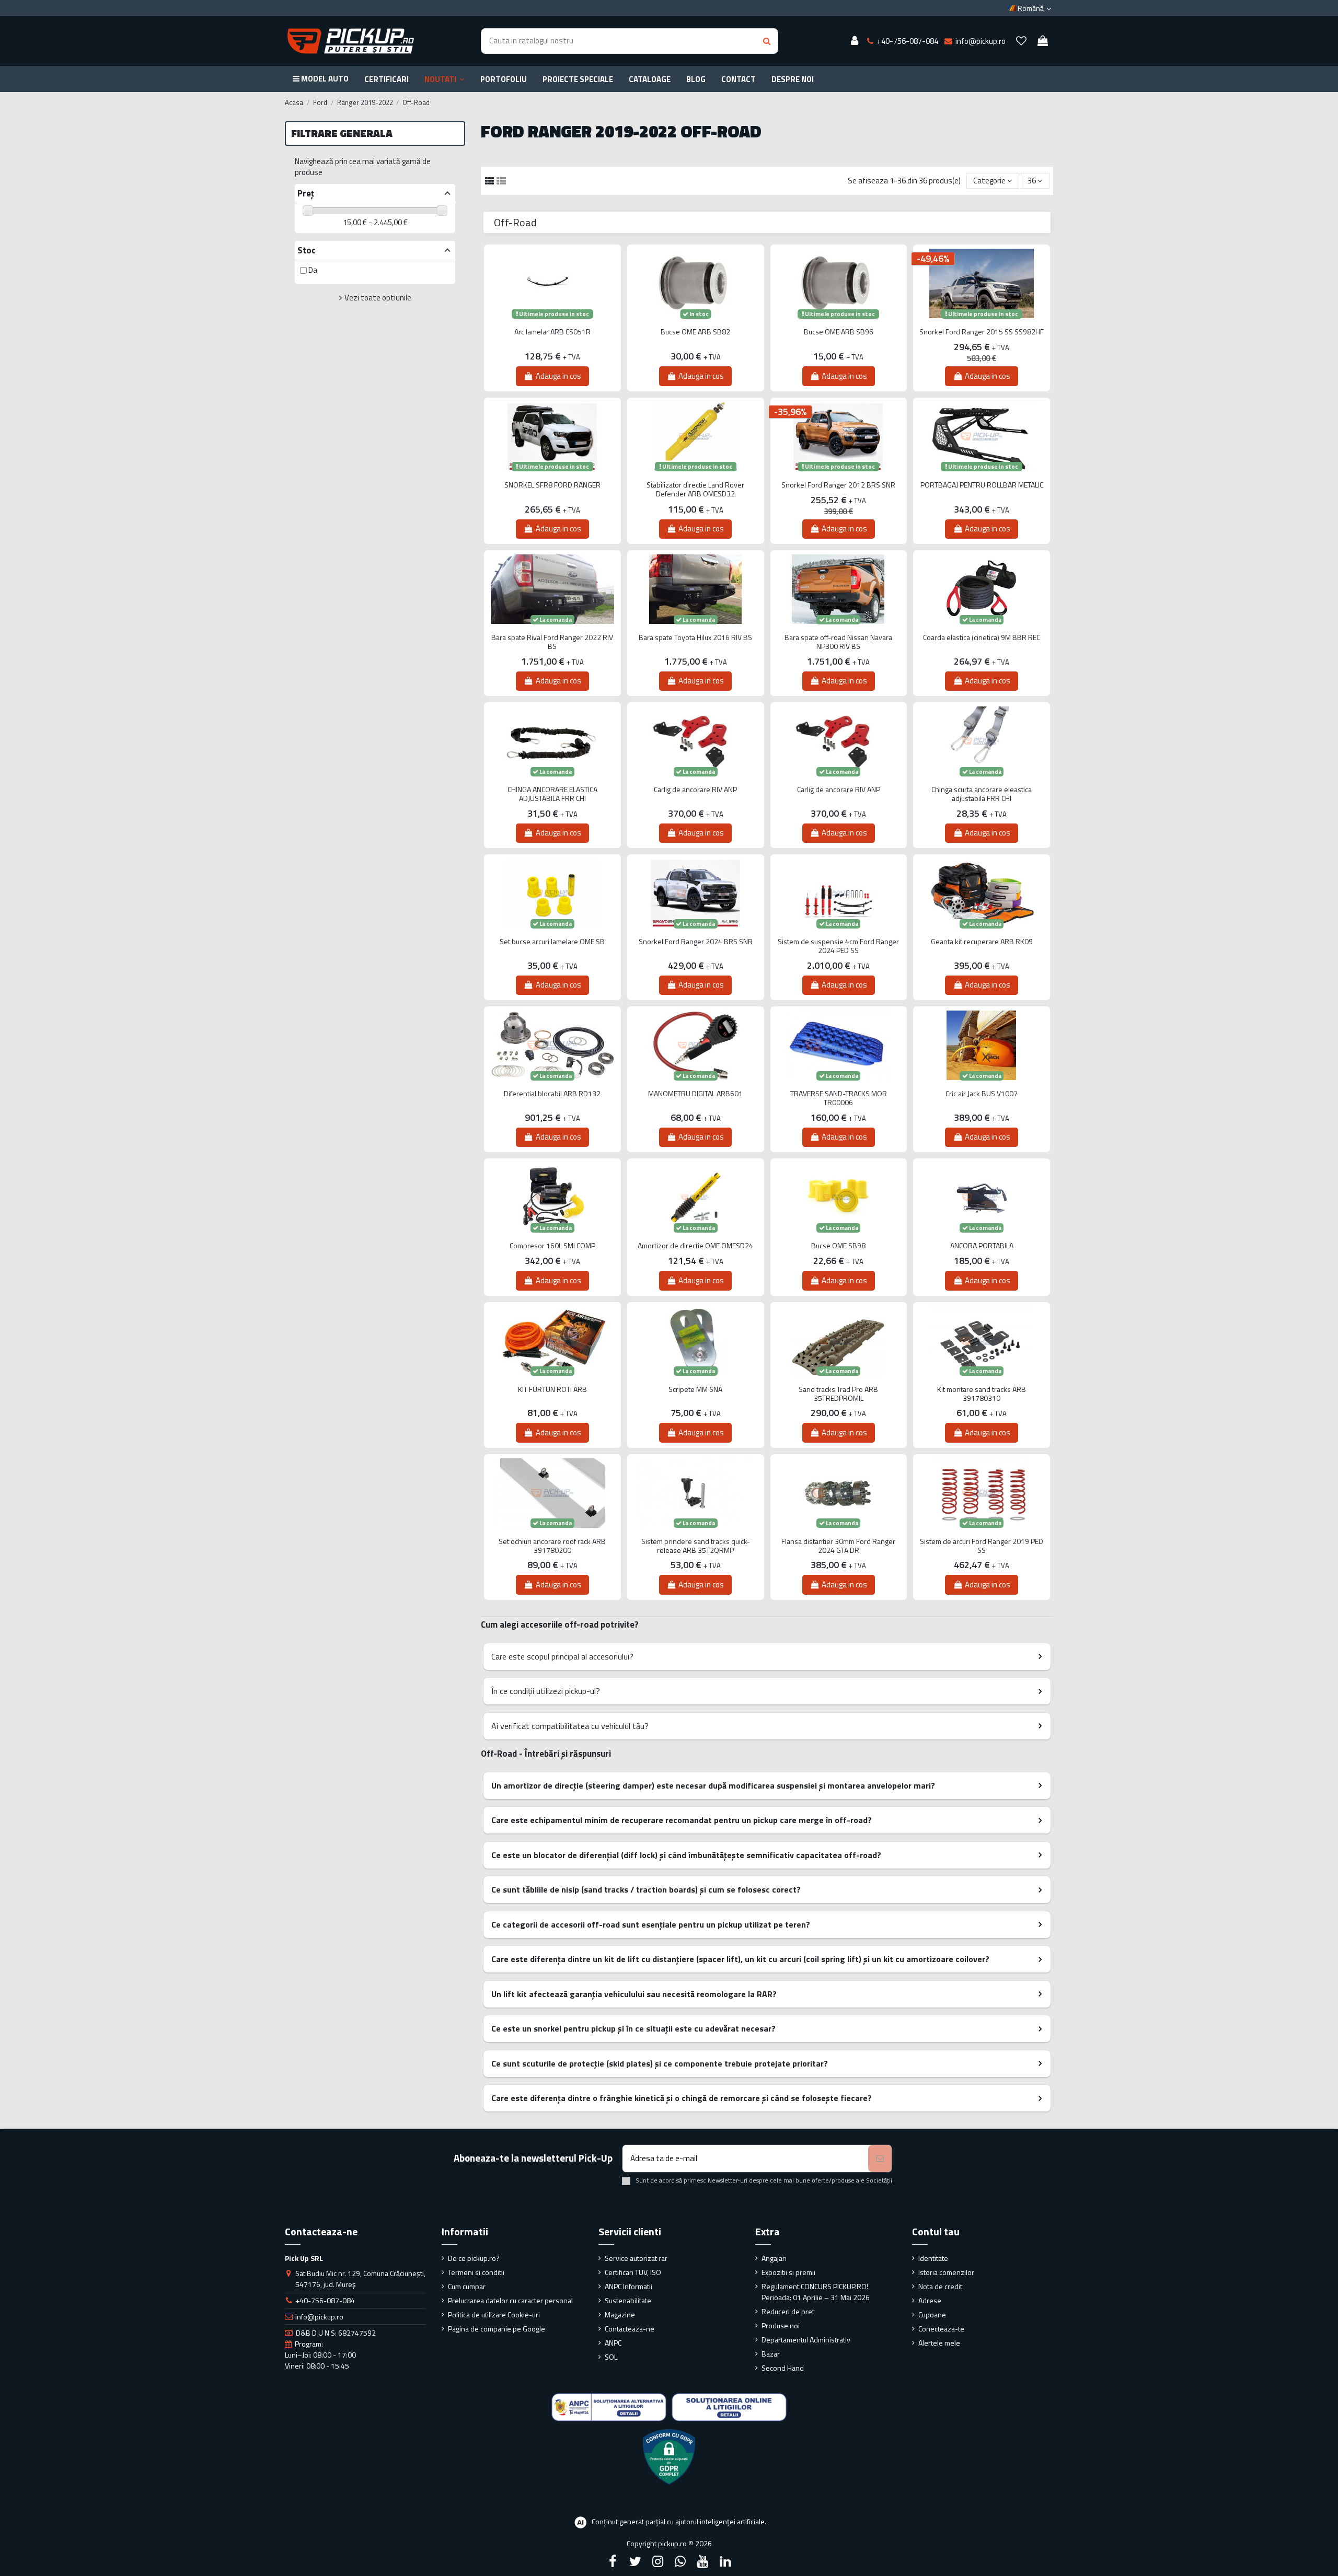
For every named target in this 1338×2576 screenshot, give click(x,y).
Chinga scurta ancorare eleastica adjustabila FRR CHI (982, 794)
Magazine (620, 2314)
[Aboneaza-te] (880, 2159)
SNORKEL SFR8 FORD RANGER (552, 485)
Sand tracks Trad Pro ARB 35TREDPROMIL (838, 1394)
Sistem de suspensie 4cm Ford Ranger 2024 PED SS (838, 946)
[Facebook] (613, 2561)
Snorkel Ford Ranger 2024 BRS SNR (696, 942)
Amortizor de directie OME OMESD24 (695, 1246)
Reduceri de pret (788, 2311)
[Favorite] (1021, 41)
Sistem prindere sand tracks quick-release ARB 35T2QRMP (696, 1546)
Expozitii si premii (788, 2272)
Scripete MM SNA (695, 1390)
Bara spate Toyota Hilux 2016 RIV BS (695, 638)
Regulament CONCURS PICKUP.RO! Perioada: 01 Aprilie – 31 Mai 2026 (816, 2292)
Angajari (774, 2258)
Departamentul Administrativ (806, 2340)
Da (313, 270)
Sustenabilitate (628, 2300)
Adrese (930, 2300)
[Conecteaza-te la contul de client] (855, 41)
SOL (611, 2357)
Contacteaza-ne (630, 2329)
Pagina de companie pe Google (497, 2329)
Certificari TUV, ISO (633, 2272)
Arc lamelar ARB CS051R (552, 332)
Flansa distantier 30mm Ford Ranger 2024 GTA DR (838, 1546)
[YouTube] (703, 2561)
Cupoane (932, 2314)
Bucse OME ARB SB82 (695, 332)
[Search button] (767, 41)
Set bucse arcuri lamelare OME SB (552, 942)
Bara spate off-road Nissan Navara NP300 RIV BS (838, 642)
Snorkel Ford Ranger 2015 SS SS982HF (982, 332)
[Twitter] (635, 2561)
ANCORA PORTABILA (982, 1246)
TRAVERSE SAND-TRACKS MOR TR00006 (839, 1098)
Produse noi (781, 2325)
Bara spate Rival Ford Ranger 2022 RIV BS (552, 642)
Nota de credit (940, 2286)
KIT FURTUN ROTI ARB (552, 1390)
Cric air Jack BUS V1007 (982, 1094)
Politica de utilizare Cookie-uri (494, 2314)
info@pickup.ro (319, 2317)
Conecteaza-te (941, 2329)
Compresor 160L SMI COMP (552, 1246)
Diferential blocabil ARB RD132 (552, 1094)
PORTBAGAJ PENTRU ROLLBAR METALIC (982, 485)
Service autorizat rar (636, 2258)
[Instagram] (658, 2561)
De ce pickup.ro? (474, 2258)
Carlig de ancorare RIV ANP (695, 790)
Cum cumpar (467, 2286)
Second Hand (783, 2368)
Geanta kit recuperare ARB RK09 (982, 942)
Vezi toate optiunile (378, 298)
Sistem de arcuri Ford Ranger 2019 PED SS (982, 1546)
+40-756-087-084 (325, 2300)
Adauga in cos (558, 376)
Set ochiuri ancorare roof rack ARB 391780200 (552, 1546)
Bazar (771, 2354)
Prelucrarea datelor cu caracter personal (510, 2300)
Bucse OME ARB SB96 (839, 332)
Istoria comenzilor (946, 2272)
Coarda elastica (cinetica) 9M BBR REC (982, 638)
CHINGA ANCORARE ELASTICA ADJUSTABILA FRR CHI (552, 794)
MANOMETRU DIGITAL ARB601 (695, 1094)
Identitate (933, 2258)
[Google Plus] (680, 2561)
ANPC (613, 2343)
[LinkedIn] (725, 2561)
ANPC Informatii (628, 2286)
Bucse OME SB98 (838, 1246)
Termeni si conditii (476, 2272)
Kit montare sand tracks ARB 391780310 (982, 1394)
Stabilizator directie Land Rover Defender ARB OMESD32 (695, 490)
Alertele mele (939, 2343)
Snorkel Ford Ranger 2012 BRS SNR (838, 485)
